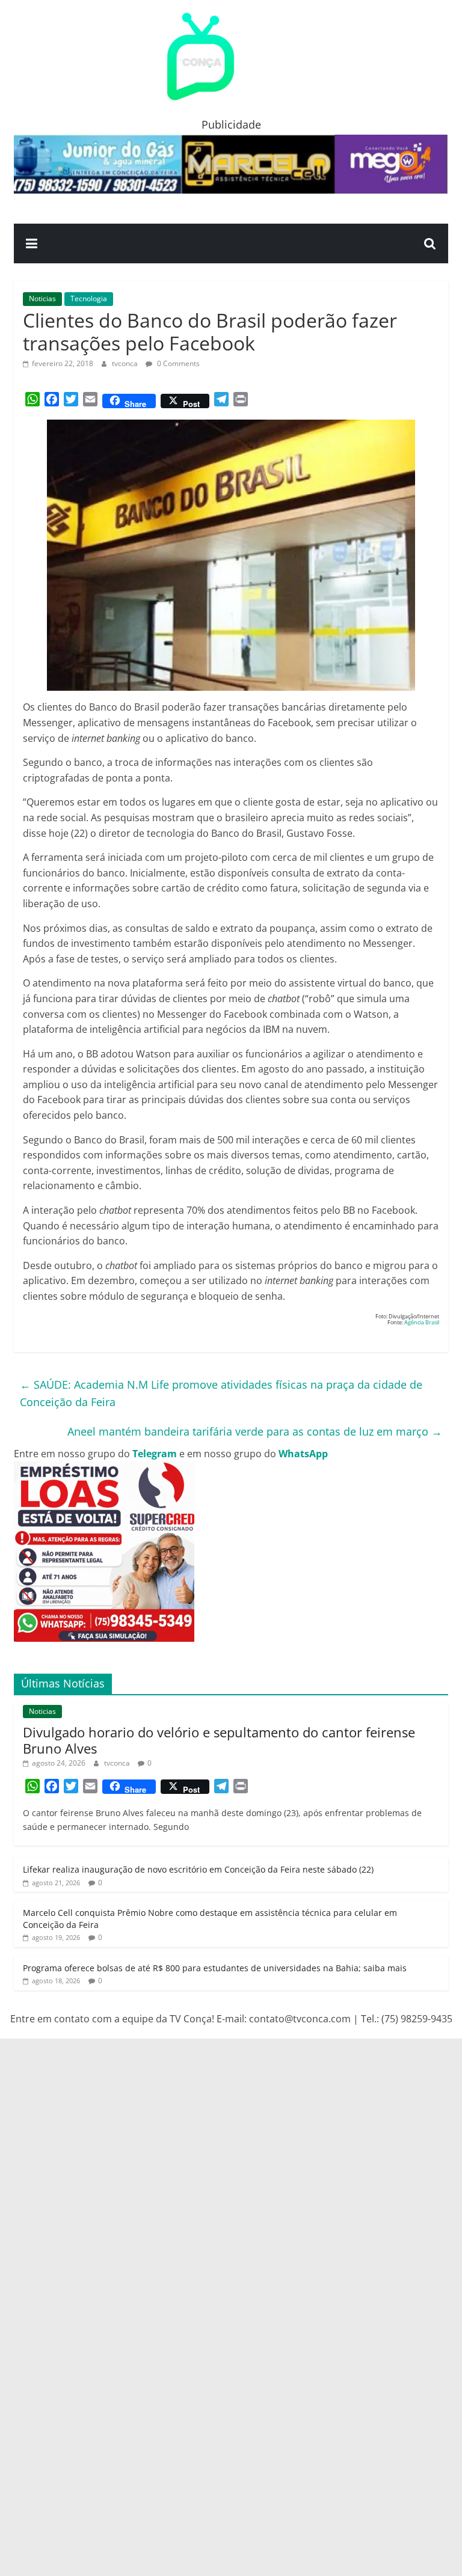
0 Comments (177, 363)
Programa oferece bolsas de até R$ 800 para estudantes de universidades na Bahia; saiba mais (215, 1968)
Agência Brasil (421, 1322)
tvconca (126, 363)
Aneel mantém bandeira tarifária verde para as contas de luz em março (255, 1431)
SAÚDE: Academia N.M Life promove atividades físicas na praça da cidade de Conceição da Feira (221, 1393)
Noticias (42, 298)
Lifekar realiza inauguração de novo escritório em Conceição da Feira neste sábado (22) (198, 1869)
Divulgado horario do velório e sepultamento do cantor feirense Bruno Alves (219, 1740)
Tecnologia (89, 298)
